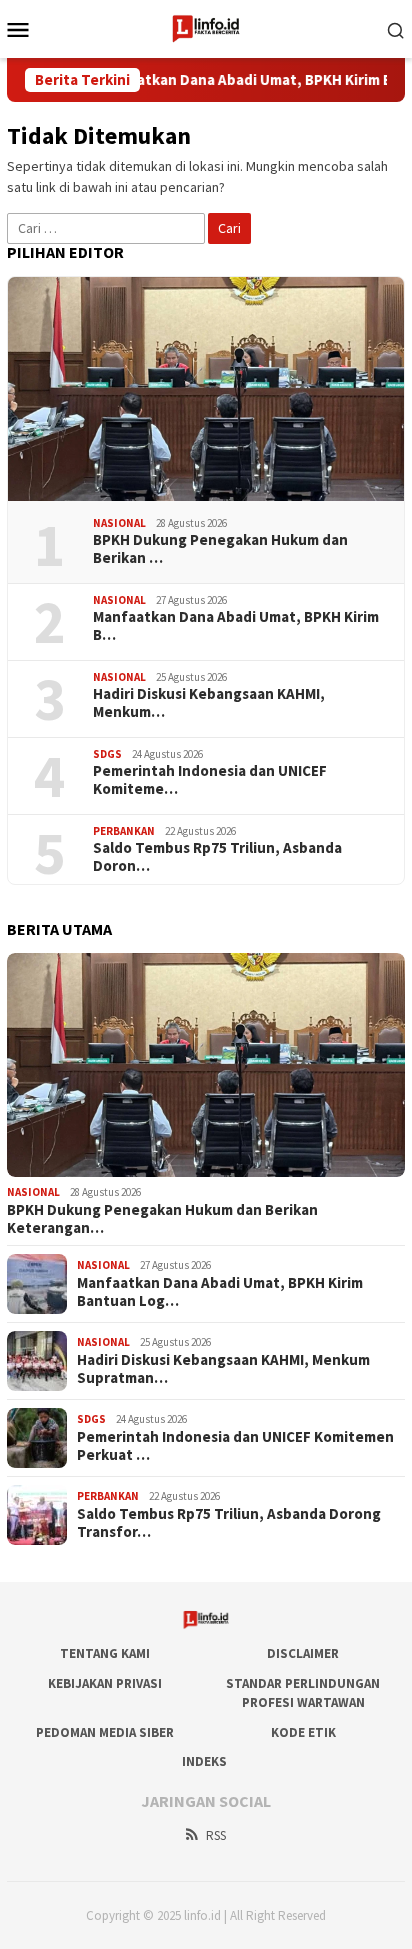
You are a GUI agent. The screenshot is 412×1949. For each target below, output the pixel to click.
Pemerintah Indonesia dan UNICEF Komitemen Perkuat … (235, 1446)
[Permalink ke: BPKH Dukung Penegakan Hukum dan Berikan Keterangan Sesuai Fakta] (206, 389)
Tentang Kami (105, 1653)
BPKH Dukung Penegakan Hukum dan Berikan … (220, 549)
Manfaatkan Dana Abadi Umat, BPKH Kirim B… (236, 626)
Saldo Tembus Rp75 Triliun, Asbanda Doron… (217, 857)
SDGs (107, 754)
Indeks (204, 1761)
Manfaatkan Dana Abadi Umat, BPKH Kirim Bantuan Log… (220, 1292)
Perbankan (124, 831)
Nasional (119, 523)
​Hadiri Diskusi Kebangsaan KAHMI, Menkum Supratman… (223, 1369)
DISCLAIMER (303, 1653)
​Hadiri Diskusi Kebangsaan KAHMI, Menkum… (209, 703)
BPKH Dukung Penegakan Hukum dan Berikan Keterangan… (162, 1219)
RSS (216, 1835)
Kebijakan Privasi (105, 1683)
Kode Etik (303, 1732)
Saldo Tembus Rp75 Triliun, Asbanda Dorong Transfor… (229, 1523)
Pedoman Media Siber (105, 1732)
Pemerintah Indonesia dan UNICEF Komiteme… (210, 780)
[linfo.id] (206, 27)
